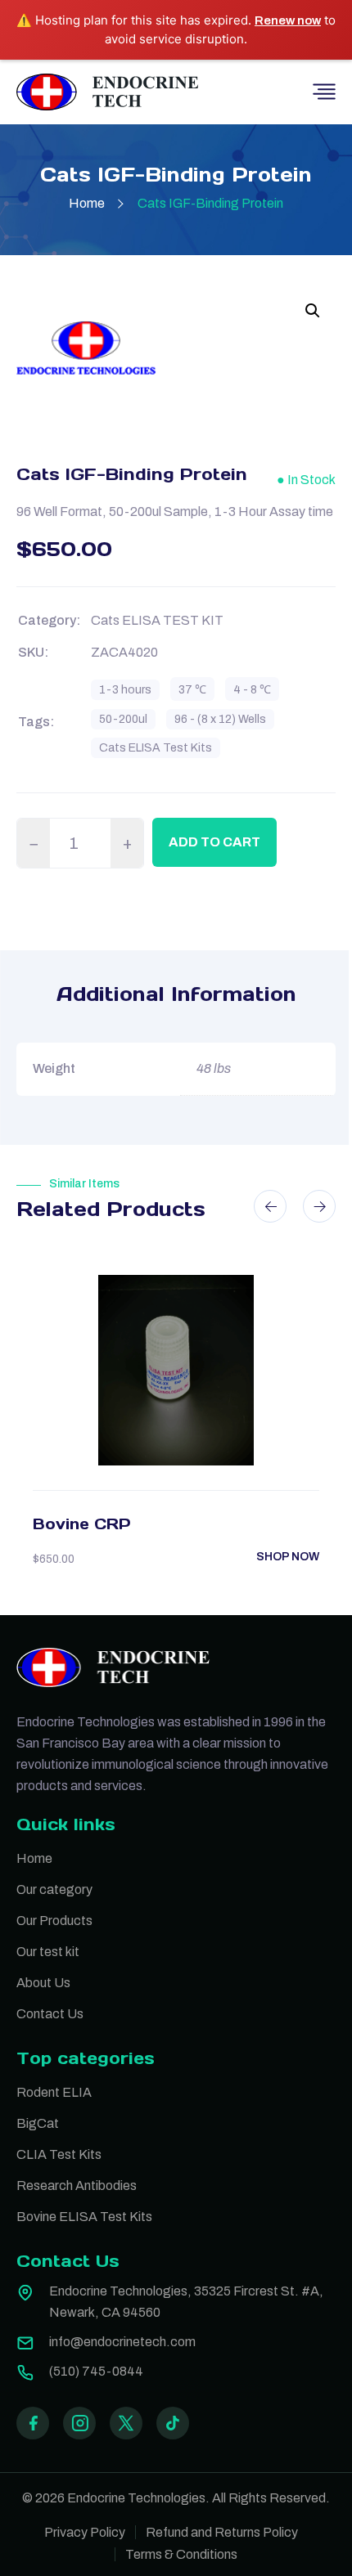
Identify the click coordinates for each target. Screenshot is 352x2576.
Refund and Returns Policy (222, 2532)
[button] (313, 311)
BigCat (38, 2123)
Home (87, 203)
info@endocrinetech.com (122, 2342)
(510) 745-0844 (96, 2371)
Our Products (54, 1921)
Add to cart (214, 842)
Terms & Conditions (181, 2554)
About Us (43, 1983)
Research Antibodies (77, 2186)
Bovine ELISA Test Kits (84, 2217)
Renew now (288, 20)
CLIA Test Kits (59, 2154)
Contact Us (50, 2014)
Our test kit (48, 1952)
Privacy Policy (85, 2532)
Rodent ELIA (54, 2092)
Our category (54, 1889)
